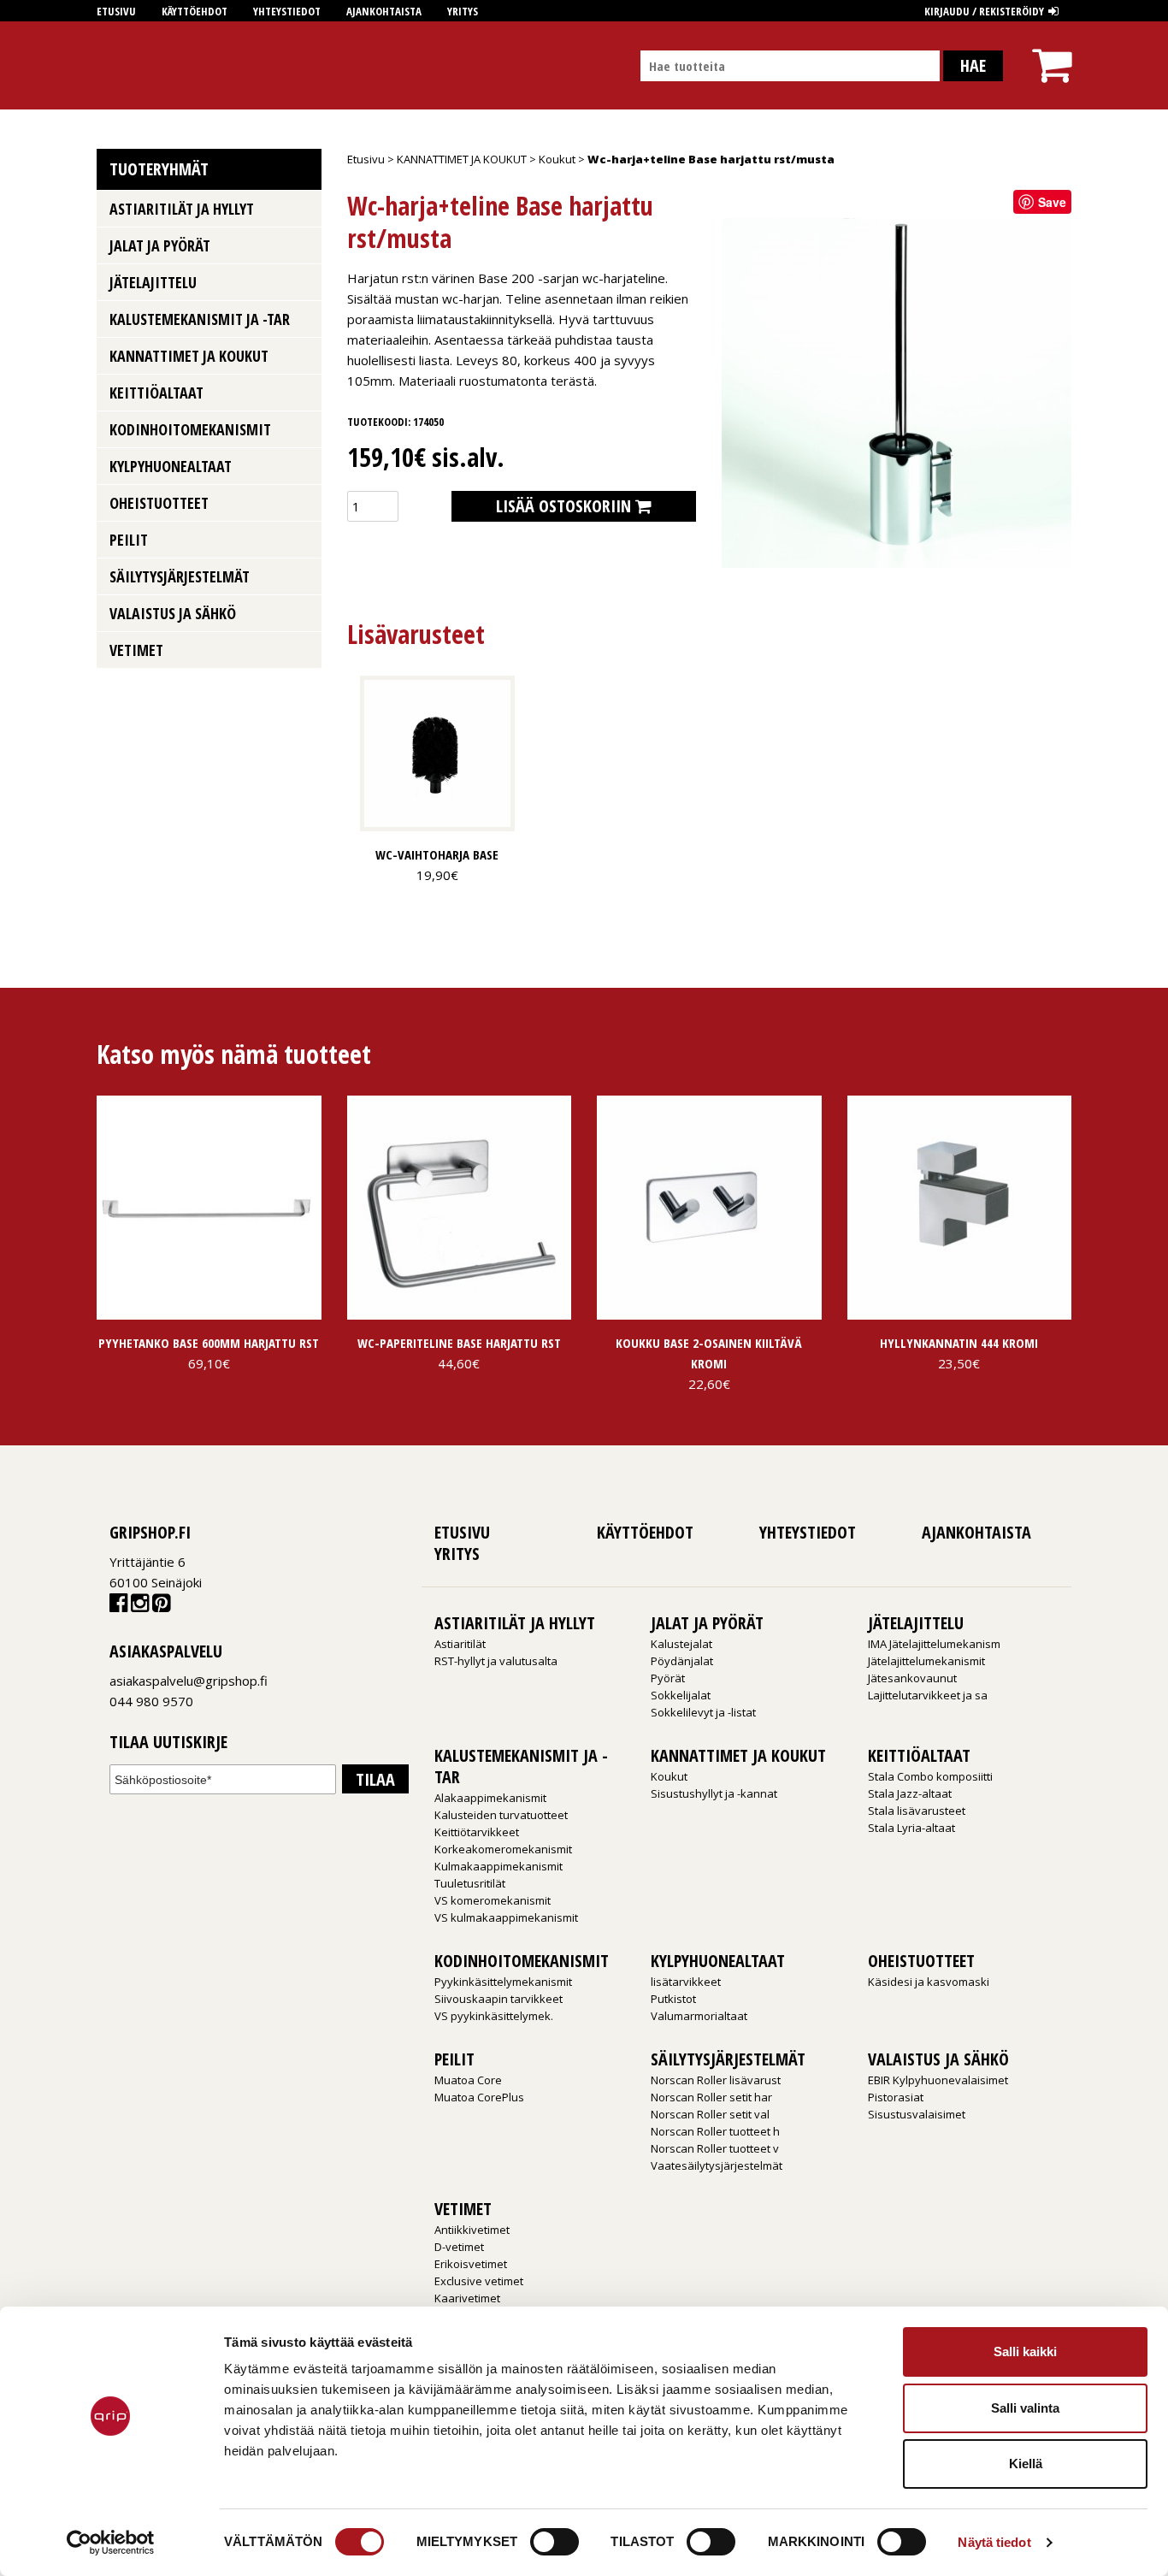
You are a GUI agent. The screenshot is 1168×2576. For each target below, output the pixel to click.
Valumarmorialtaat (699, 2016)
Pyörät (668, 1678)
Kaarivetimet (467, 2298)
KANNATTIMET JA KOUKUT (462, 159)
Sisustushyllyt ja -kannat (714, 1793)
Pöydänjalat (682, 1661)
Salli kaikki (1025, 2351)
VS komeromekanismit (493, 1900)
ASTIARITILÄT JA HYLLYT (182, 209)
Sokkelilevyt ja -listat (703, 1712)
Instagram (140, 1607)
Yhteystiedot (287, 11)
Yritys (463, 11)
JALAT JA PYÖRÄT (160, 245)
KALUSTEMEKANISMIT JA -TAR (200, 319)
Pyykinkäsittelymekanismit (503, 1982)
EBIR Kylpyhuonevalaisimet (938, 2080)
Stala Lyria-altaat (911, 1828)
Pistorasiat (896, 2097)
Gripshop (128, 65)
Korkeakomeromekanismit (503, 1849)
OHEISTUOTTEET (159, 503)
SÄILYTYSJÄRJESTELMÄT (180, 576)
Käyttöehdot (195, 11)
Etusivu (116, 11)
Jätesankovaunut (912, 1678)
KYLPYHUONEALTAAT (171, 466)
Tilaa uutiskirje (168, 1743)
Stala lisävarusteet (917, 1811)
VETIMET (136, 650)
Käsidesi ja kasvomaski (929, 1982)
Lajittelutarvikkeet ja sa (928, 1695)
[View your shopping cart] (1052, 50)
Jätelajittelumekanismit (926, 1661)
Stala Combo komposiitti (930, 1776)
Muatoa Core (468, 2080)
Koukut (557, 159)
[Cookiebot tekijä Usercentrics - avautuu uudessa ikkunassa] (111, 2543)
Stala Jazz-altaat (910, 1793)
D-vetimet (459, 2247)
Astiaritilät (460, 1644)
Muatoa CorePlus (479, 2097)
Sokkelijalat (681, 1695)
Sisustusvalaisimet (917, 2114)
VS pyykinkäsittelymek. (494, 2016)
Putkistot (673, 1999)
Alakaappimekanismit (490, 1798)
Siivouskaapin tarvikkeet (498, 1999)
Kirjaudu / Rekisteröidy (984, 11)
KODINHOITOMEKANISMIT (190, 429)
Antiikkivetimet (472, 2230)
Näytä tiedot (994, 2542)
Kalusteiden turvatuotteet (501, 1815)
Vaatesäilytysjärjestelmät (717, 2165)
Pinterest (161, 1607)
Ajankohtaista (384, 11)
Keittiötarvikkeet (477, 1832)
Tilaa (375, 1779)
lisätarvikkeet (686, 1982)
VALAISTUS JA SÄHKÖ (173, 613)
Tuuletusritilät (470, 1883)
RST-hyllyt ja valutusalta (496, 1661)
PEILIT (129, 540)
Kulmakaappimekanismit (498, 1866)
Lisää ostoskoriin (563, 506)
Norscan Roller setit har (711, 2097)
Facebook (118, 1607)
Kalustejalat (681, 1644)
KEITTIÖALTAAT (156, 393)
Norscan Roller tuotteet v (715, 2148)
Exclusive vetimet (479, 2281)
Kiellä (1026, 2464)
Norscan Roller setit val (710, 2114)
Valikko (302, 207)
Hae (973, 65)
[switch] (555, 2542)
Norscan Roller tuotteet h (715, 2131)
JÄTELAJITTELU (153, 282)
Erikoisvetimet (471, 2264)
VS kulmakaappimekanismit (506, 1917)
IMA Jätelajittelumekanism (934, 1644)
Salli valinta (1025, 2408)
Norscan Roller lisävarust (716, 2080)
